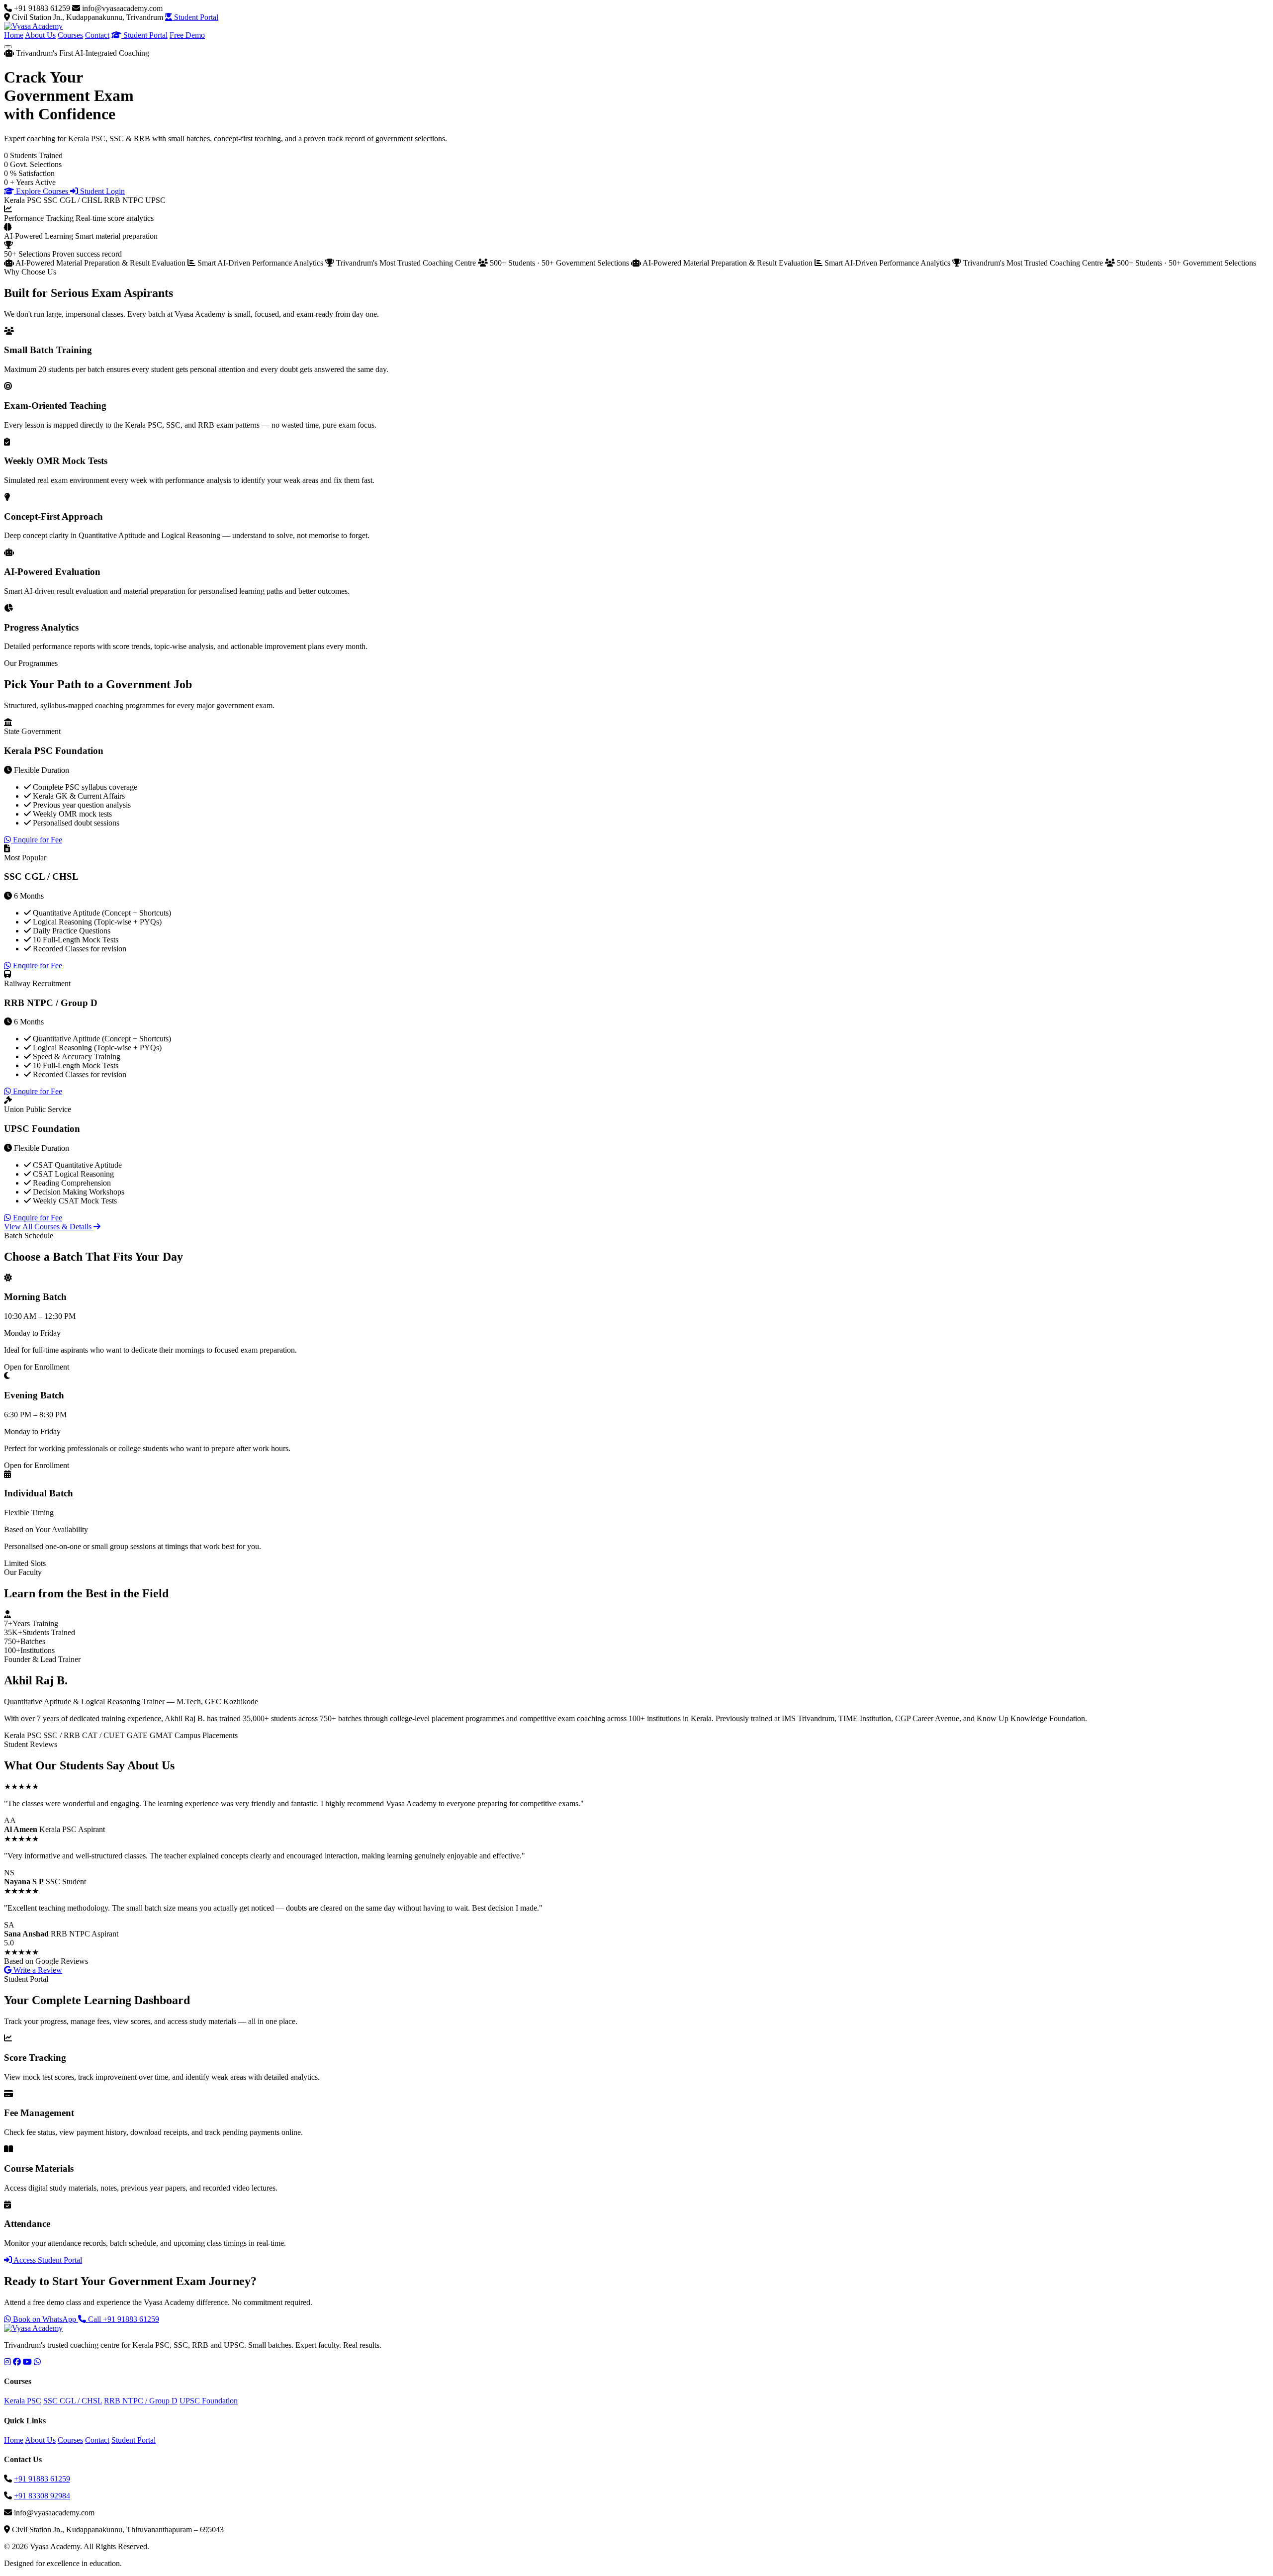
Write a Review (37, 1970)
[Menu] (8, 47)
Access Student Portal (47, 2260)
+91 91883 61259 (42, 2479)
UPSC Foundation (209, 2401)
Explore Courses (42, 191)
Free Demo (187, 35)
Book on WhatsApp (45, 2319)
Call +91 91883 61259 (123, 2319)
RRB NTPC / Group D (141, 2401)
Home (14, 35)
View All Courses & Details (49, 1227)
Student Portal (195, 17)
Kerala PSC (23, 2401)
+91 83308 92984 (42, 2496)
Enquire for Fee (37, 840)
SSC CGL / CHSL (73, 2401)
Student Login (101, 191)
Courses (70, 35)
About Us (40, 35)
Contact (97, 35)
